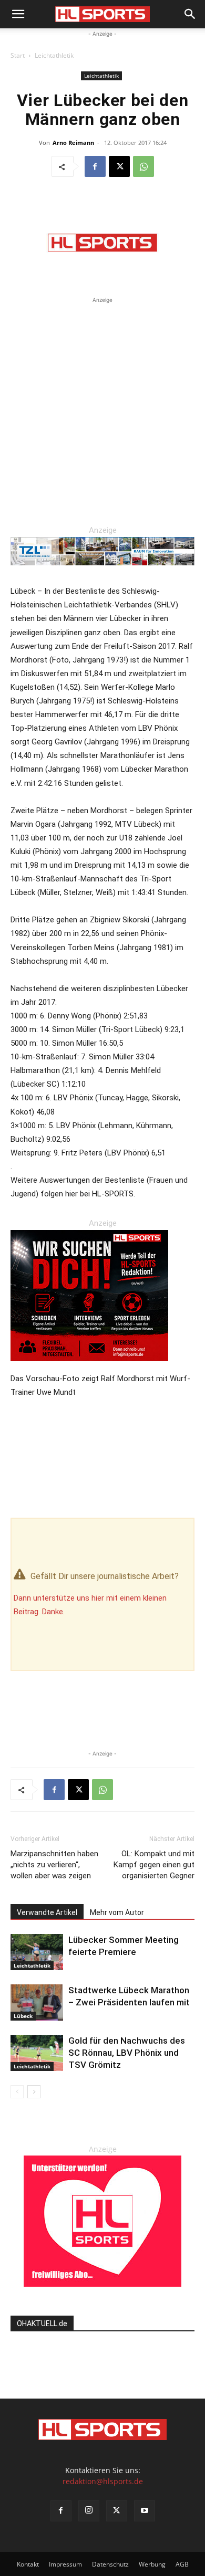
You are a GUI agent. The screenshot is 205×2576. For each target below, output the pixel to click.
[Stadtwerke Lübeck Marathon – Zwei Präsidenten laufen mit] (37, 2002)
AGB (182, 2564)
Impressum (65, 2564)
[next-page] (34, 2092)
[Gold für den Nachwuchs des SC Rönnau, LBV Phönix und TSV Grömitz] (37, 2053)
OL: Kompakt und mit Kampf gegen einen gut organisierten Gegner (154, 1865)
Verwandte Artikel (47, 1912)
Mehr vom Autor (117, 1912)
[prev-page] (17, 2092)
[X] (119, 166)
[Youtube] (145, 2511)
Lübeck (23, 2016)
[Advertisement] (102, 408)
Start (18, 55)
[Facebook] (95, 166)
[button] (18, 14)
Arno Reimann (73, 143)
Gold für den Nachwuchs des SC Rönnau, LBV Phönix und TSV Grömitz (127, 2053)
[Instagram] (89, 2511)
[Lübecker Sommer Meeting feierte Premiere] (37, 1952)
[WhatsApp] (143, 166)
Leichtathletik (54, 55)
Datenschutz (110, 2564)
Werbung (152, 2564)
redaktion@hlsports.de (103, 2481)
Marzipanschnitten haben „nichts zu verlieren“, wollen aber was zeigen (54, 1865)
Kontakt (28, 2564)
